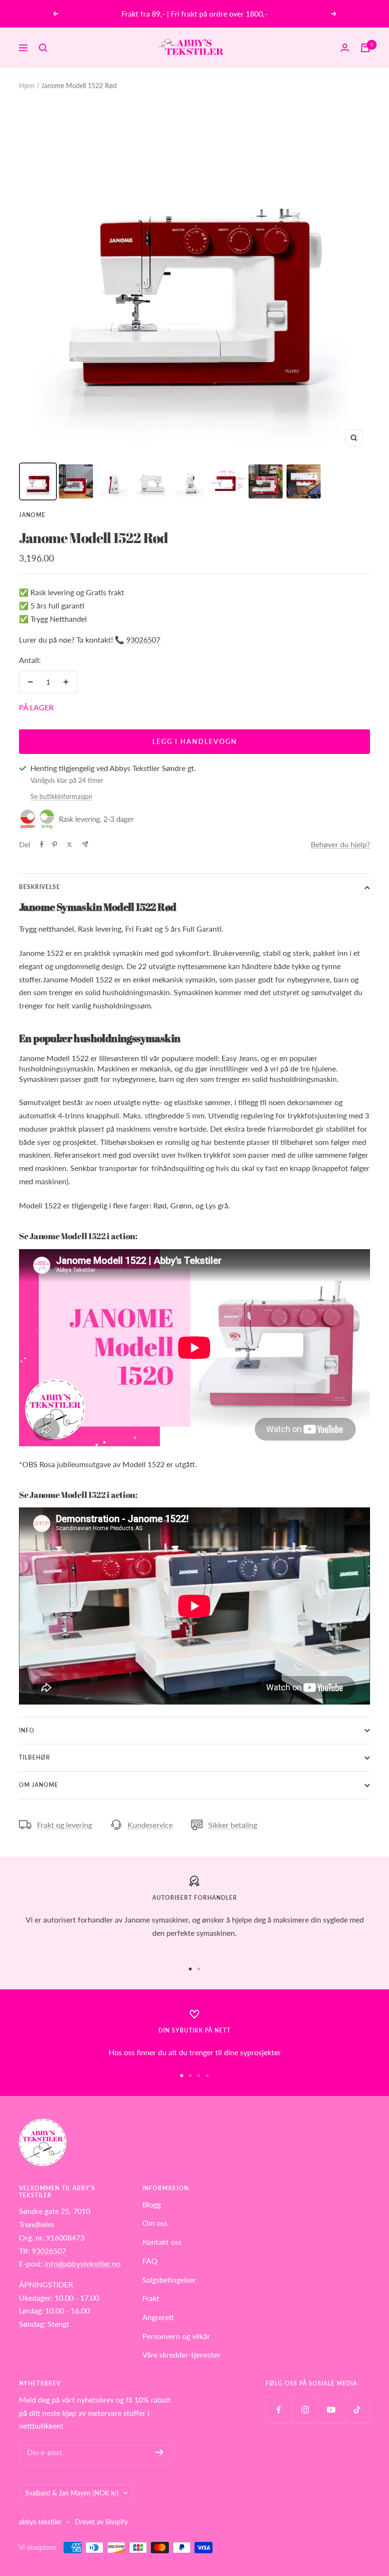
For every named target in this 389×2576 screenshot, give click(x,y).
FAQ (150, 2261)
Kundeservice (150, 1825)
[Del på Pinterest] (55, 844)
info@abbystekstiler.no (83, 2263)
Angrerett (158, 2317)
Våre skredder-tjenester (181, 2354)
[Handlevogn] (365, 48)
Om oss (155, 2223)
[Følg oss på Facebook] (279, 2410)
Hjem (27, 86)
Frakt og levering (65, 1825)
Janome (32, 515)
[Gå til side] (190, 1969)
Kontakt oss (162, 2242)
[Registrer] (160, 2452)
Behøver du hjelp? (340, 844)
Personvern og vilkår (176, 2336)
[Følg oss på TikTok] (357, 2410)
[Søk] (43, 48)
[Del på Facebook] (42, 844)
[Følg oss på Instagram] (305, 2410)
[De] (85, 844)
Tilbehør (35, 1757)
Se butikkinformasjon (61, 796)
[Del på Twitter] (69, 844)
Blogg (152, 2204)
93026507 (143, 639)
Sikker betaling (233, 1825)
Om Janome (39, 1785)
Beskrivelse (40, 887)
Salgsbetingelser (169, 2280)
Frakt (151, 2298)
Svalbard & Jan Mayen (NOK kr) (72, 2493)
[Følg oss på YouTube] (331, 2410)
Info (27, 1730)
